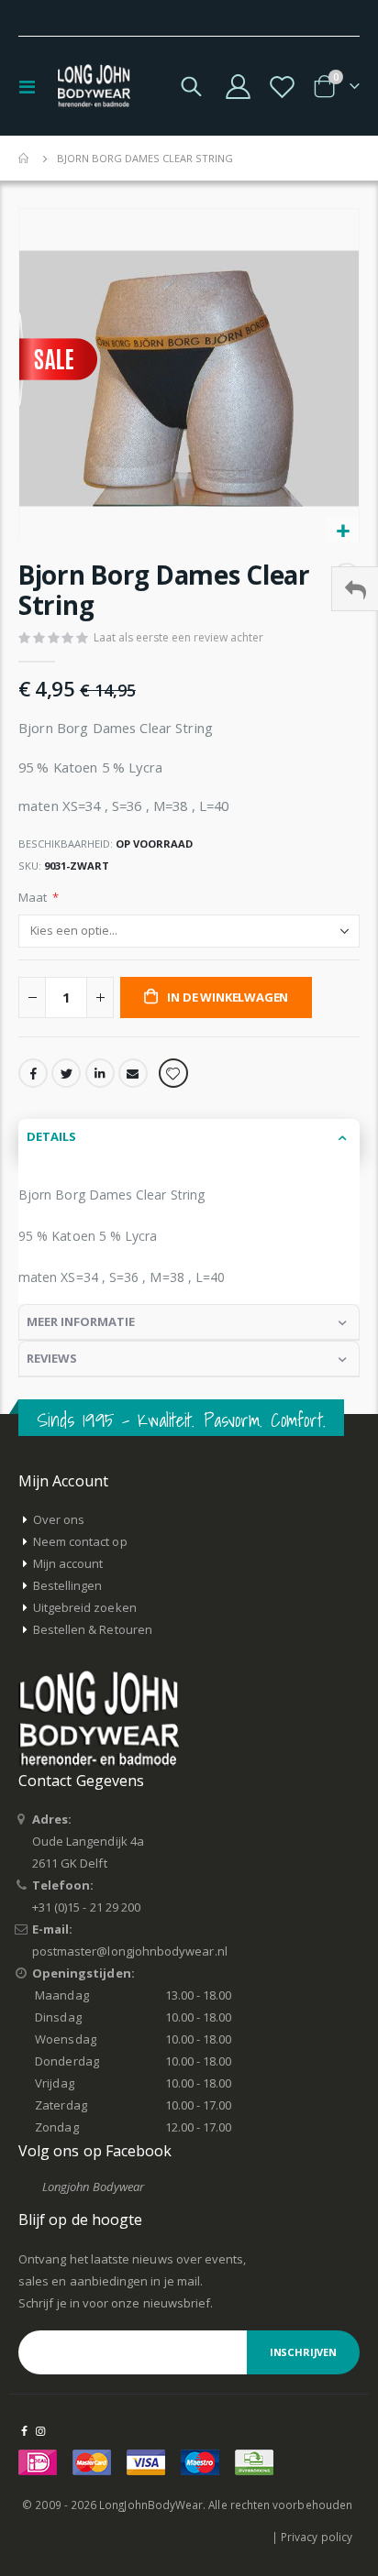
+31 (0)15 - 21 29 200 (86, 1907)
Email (133, 1073)
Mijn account (68, 1563)
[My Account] (239, 87)
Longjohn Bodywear (93, 2187)
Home (25, 159)
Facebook (33, 1073)
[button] (343, 532)
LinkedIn (100, 1073)
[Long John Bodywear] (94, 86)
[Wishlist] (282, 87)
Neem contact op (80, 1541)
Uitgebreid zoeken (85, 1607)
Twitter (66, 1073)
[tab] (189, 1137)
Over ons (59, 1519)
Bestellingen (68, 1585)
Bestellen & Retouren (93, 1629)
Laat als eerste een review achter (178, 637)
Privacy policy (317, 2537)
